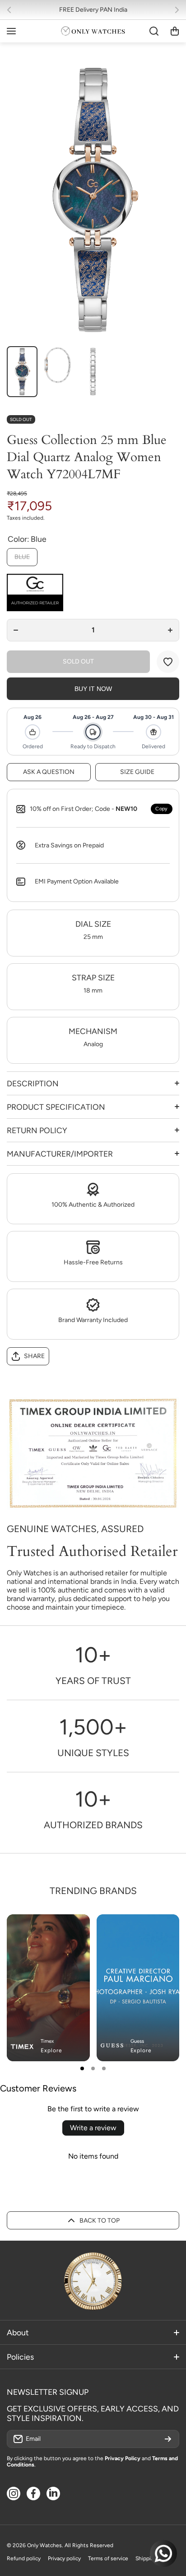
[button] (12, 10)
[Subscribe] (168, 2439)
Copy (161, 809)
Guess (137, 2041)
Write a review (93, 2128)
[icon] (146, 1929)
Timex (47, 2041)
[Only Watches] (93, 31)
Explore (51, 2050)
